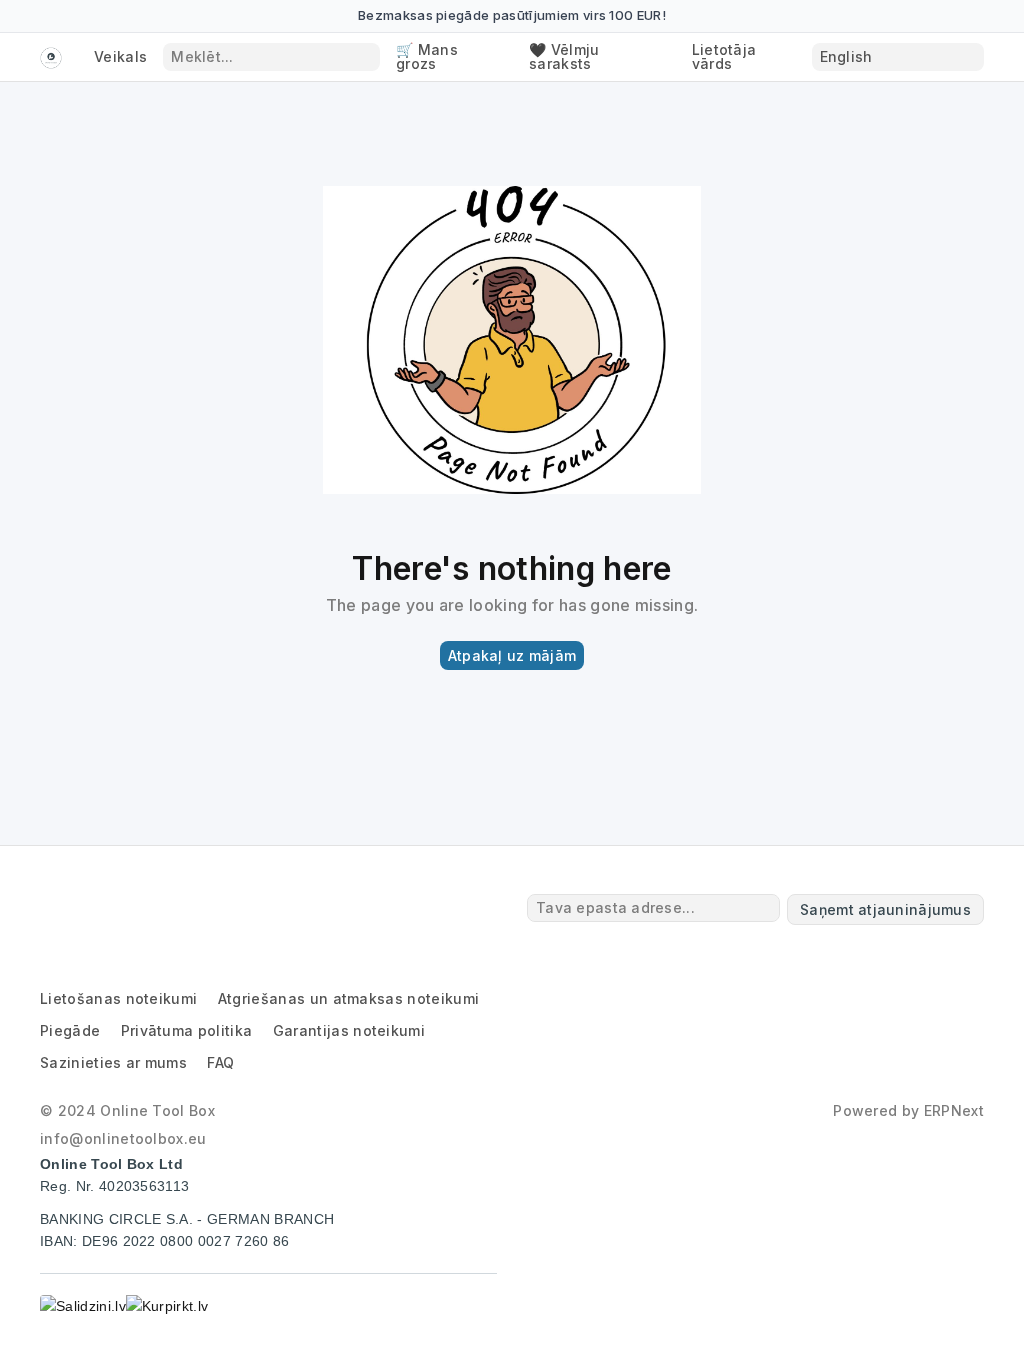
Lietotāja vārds (724, 56)
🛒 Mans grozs (427, 56)
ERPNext (954, 1110)
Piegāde (70, 1030)
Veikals (120, 56)
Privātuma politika (187, 1030)
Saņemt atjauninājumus (885, 909)
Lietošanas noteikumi (118, 998)
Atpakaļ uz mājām (512, 655)
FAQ (220, 1062)
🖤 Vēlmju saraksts (564, 56)
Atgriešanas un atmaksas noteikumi (349, 998)
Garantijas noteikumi (349, 1030)
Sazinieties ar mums (113, 1062)
